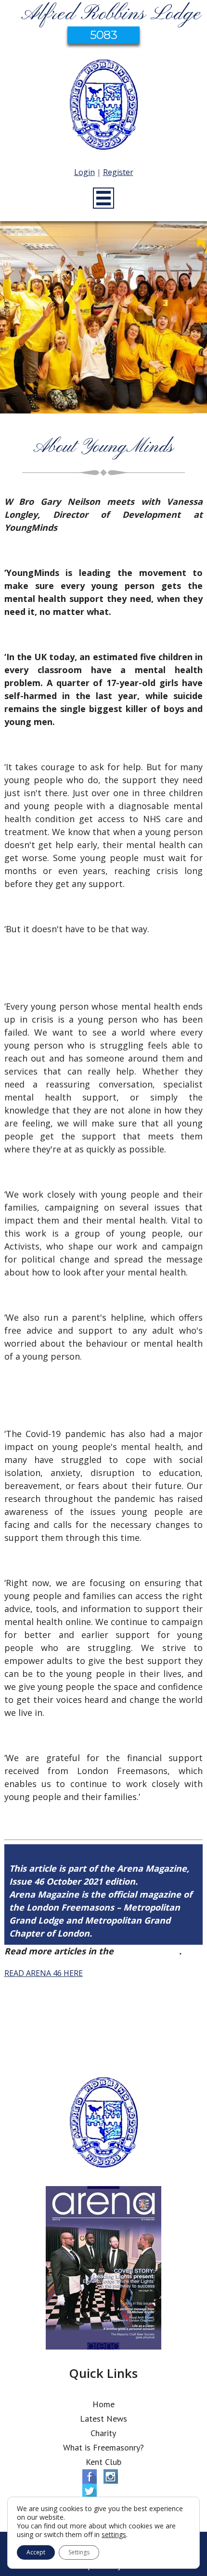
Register (118, 172)
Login (84, 172)
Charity (103, 2433)
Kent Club (103, 2462)
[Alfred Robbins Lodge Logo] (103, 106)
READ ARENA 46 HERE (44, 1973)
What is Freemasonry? (103, 2447)
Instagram (111, 2476)
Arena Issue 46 (148, 1951)
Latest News (103, 2419)
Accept (36, 2552)
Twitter (90, 2491)
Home (103, 2404)
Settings (79, 2552)
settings (114, 2535)
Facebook (90, 2476)
